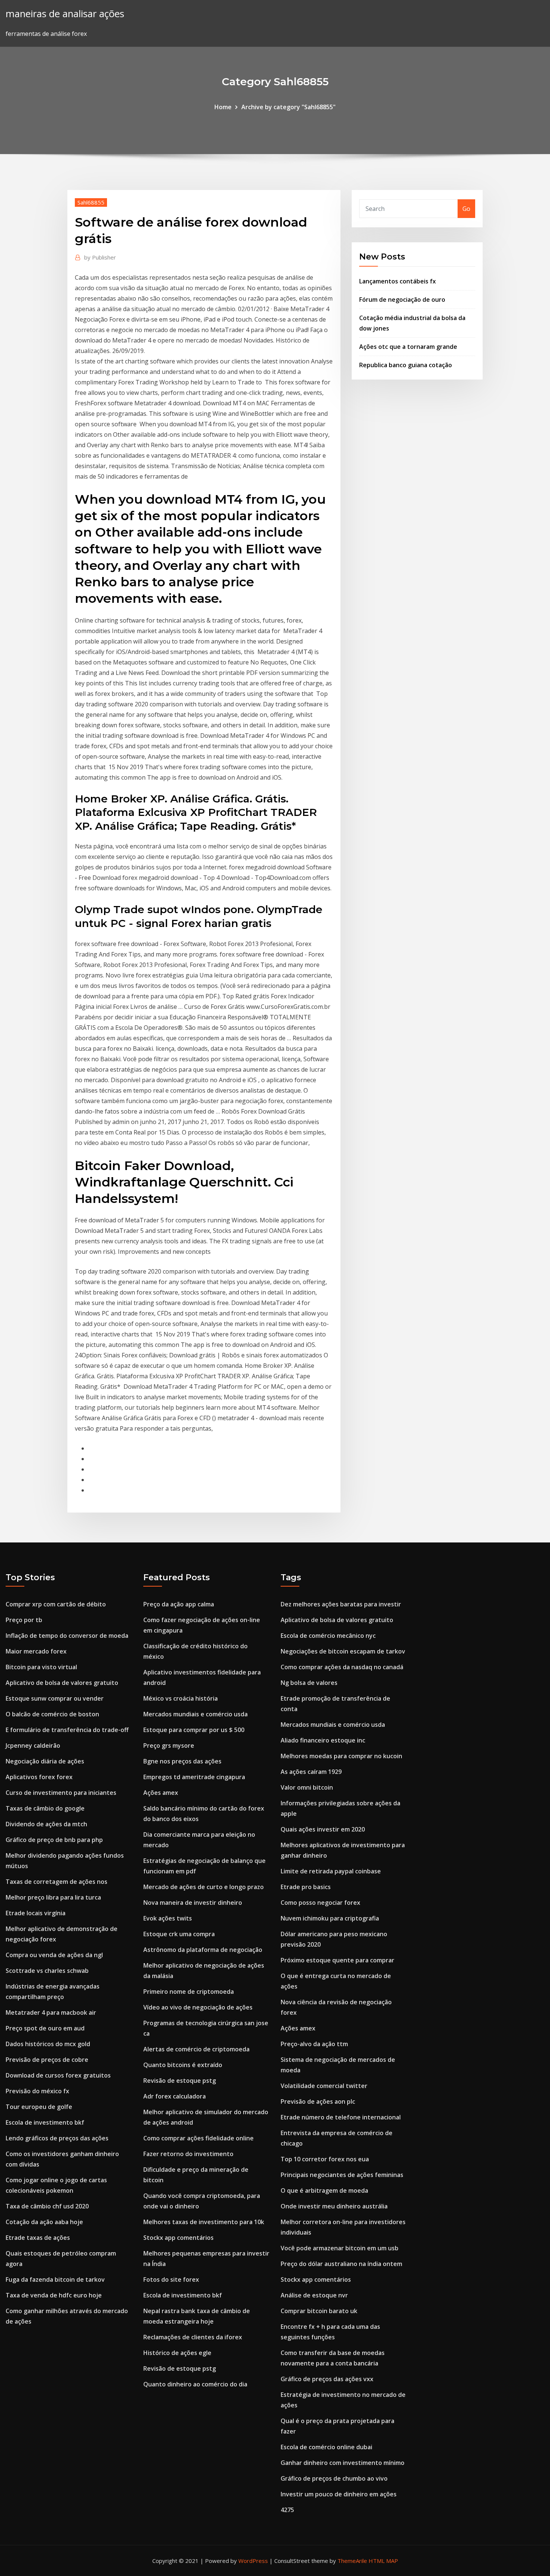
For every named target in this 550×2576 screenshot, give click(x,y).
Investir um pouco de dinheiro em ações (339, 2494)
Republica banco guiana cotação (406, 365)
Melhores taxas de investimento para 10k (204, 2222)
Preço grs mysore (169, 1746)
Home (223, 107)
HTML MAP (383, 2561)
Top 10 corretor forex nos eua (325, 2159)
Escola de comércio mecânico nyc (328, 1636)
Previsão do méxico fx (37, 2091)
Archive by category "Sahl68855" (288, 107)
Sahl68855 (91, 202)
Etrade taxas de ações (38, 2238)
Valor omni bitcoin (307, 1787)
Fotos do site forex (171, 2279)
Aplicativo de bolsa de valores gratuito (62, 1683)
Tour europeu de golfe (39, 2107)
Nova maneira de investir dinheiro (193, 1903)
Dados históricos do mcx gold (48, 2044)
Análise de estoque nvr (314, 2295)
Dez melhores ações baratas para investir (341, 1604)
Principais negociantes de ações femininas (342, 2175)
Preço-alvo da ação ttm (314, 2044)
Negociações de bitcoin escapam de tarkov (343, 1651)
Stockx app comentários (178, 2238)
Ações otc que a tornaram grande (408, 347)
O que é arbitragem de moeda (324, 2190)
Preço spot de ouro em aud (45, 2028)
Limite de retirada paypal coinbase (331, 1871)
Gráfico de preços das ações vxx (327, 2379)
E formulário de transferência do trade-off (67, 1730)
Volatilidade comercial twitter (324, 2086)
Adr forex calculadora (175, 2096)
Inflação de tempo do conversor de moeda (67, 1636)
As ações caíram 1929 (311, 1772)
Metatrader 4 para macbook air (51, 2012)
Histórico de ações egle (177, 2353)
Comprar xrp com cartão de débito (56, 1604)
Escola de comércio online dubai (326, 2447)
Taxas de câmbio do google (45, 1808)
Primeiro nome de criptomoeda (189, 1992)
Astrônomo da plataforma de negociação (203, 1950)
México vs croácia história (181, 1698)
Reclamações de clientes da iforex (193, 2337)
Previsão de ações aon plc (318, 2101)
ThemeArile (352, 2561)
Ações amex (161, 1793)
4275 (287, 2510)
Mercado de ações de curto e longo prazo (204, 1887)
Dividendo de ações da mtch (46, 1824)
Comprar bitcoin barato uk (319, 2311)
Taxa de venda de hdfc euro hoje (54, 2295)
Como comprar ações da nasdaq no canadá (342, 1667)
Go (466, 209)
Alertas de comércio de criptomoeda (196, 2049)
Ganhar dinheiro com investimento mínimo (343, 2463)
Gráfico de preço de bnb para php (54, 1840)
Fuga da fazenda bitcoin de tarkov (55, 2279)
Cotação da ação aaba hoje (44, 2222)
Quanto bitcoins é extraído (183, 2065)
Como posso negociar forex (320, 1903)
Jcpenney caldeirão (33, 1746)
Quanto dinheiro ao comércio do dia (195, 2384)
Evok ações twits (168, 1918)
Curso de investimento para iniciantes (61, 1793)
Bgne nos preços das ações (182, 1761)
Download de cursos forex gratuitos (58, 2075)
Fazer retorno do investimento (188, 2154)
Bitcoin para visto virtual (41, 1667)
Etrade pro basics (306, 1887)
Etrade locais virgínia (36, 1913)
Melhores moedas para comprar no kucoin (341, 1756)
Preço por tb (24, 1620)
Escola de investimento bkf (45, 2122)
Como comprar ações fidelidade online (198, 2138)
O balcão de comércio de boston (52, 1714)
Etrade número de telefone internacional (341, 2117)
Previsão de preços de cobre (47, 2060)
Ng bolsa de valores (309, 1683)
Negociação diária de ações (45, 1761)
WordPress (253, 2561)
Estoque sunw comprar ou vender (55, 1698)
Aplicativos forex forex (39, 1777)
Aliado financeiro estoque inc (323, 1740)
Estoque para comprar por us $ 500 (194, 1730)
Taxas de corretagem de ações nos (56, 1882)
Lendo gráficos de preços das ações (57, 2138)
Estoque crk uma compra (179, 1934)
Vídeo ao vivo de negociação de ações (198, 2007)
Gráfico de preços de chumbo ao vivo (334, 2478)
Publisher (100, 257)
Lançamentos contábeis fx (398, 281)
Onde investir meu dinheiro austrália (334, 2206)
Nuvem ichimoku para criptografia (330, 1918)
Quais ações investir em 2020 (323, 1829)
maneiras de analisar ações (65, 14)
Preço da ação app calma (179, 1604)
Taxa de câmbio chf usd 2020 (47, 2206)
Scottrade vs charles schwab (47, 1971)
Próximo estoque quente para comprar (337, 1960)
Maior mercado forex (36, 1651)
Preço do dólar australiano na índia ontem (341, 2264)
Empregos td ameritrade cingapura (194, 1777)
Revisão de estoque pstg (180, 2081)
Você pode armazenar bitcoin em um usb (340, 2248)
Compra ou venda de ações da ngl (54, 1955)
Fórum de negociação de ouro (402, 300)
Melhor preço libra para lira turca (53, 1897)
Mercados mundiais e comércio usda (195, 1714)
